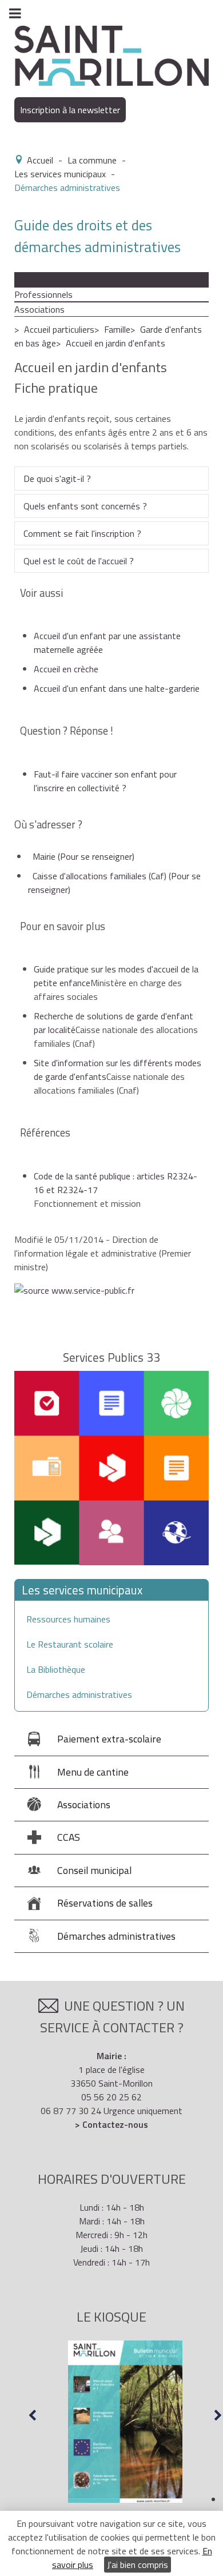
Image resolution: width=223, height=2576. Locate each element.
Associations (39, 309)
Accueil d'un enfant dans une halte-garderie (117, 688)
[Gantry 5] (111, 55)
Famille (117, 329)
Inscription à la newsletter (70, 110)
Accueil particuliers (59, 329)
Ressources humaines (68, 1619)
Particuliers (36, 280)
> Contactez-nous (111, 2124)
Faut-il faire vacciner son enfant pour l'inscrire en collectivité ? (105, 781)
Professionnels (43, 294)
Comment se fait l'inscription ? (82, 533)
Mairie (83, 856)
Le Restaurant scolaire (70, 1644)
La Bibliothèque (56, 1669)
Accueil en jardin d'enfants (116, 343)
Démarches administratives (79, 1694)
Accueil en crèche (66, 669)
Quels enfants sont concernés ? (85, 506)
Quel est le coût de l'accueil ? (79, 561)
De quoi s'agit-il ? (57, 478)
